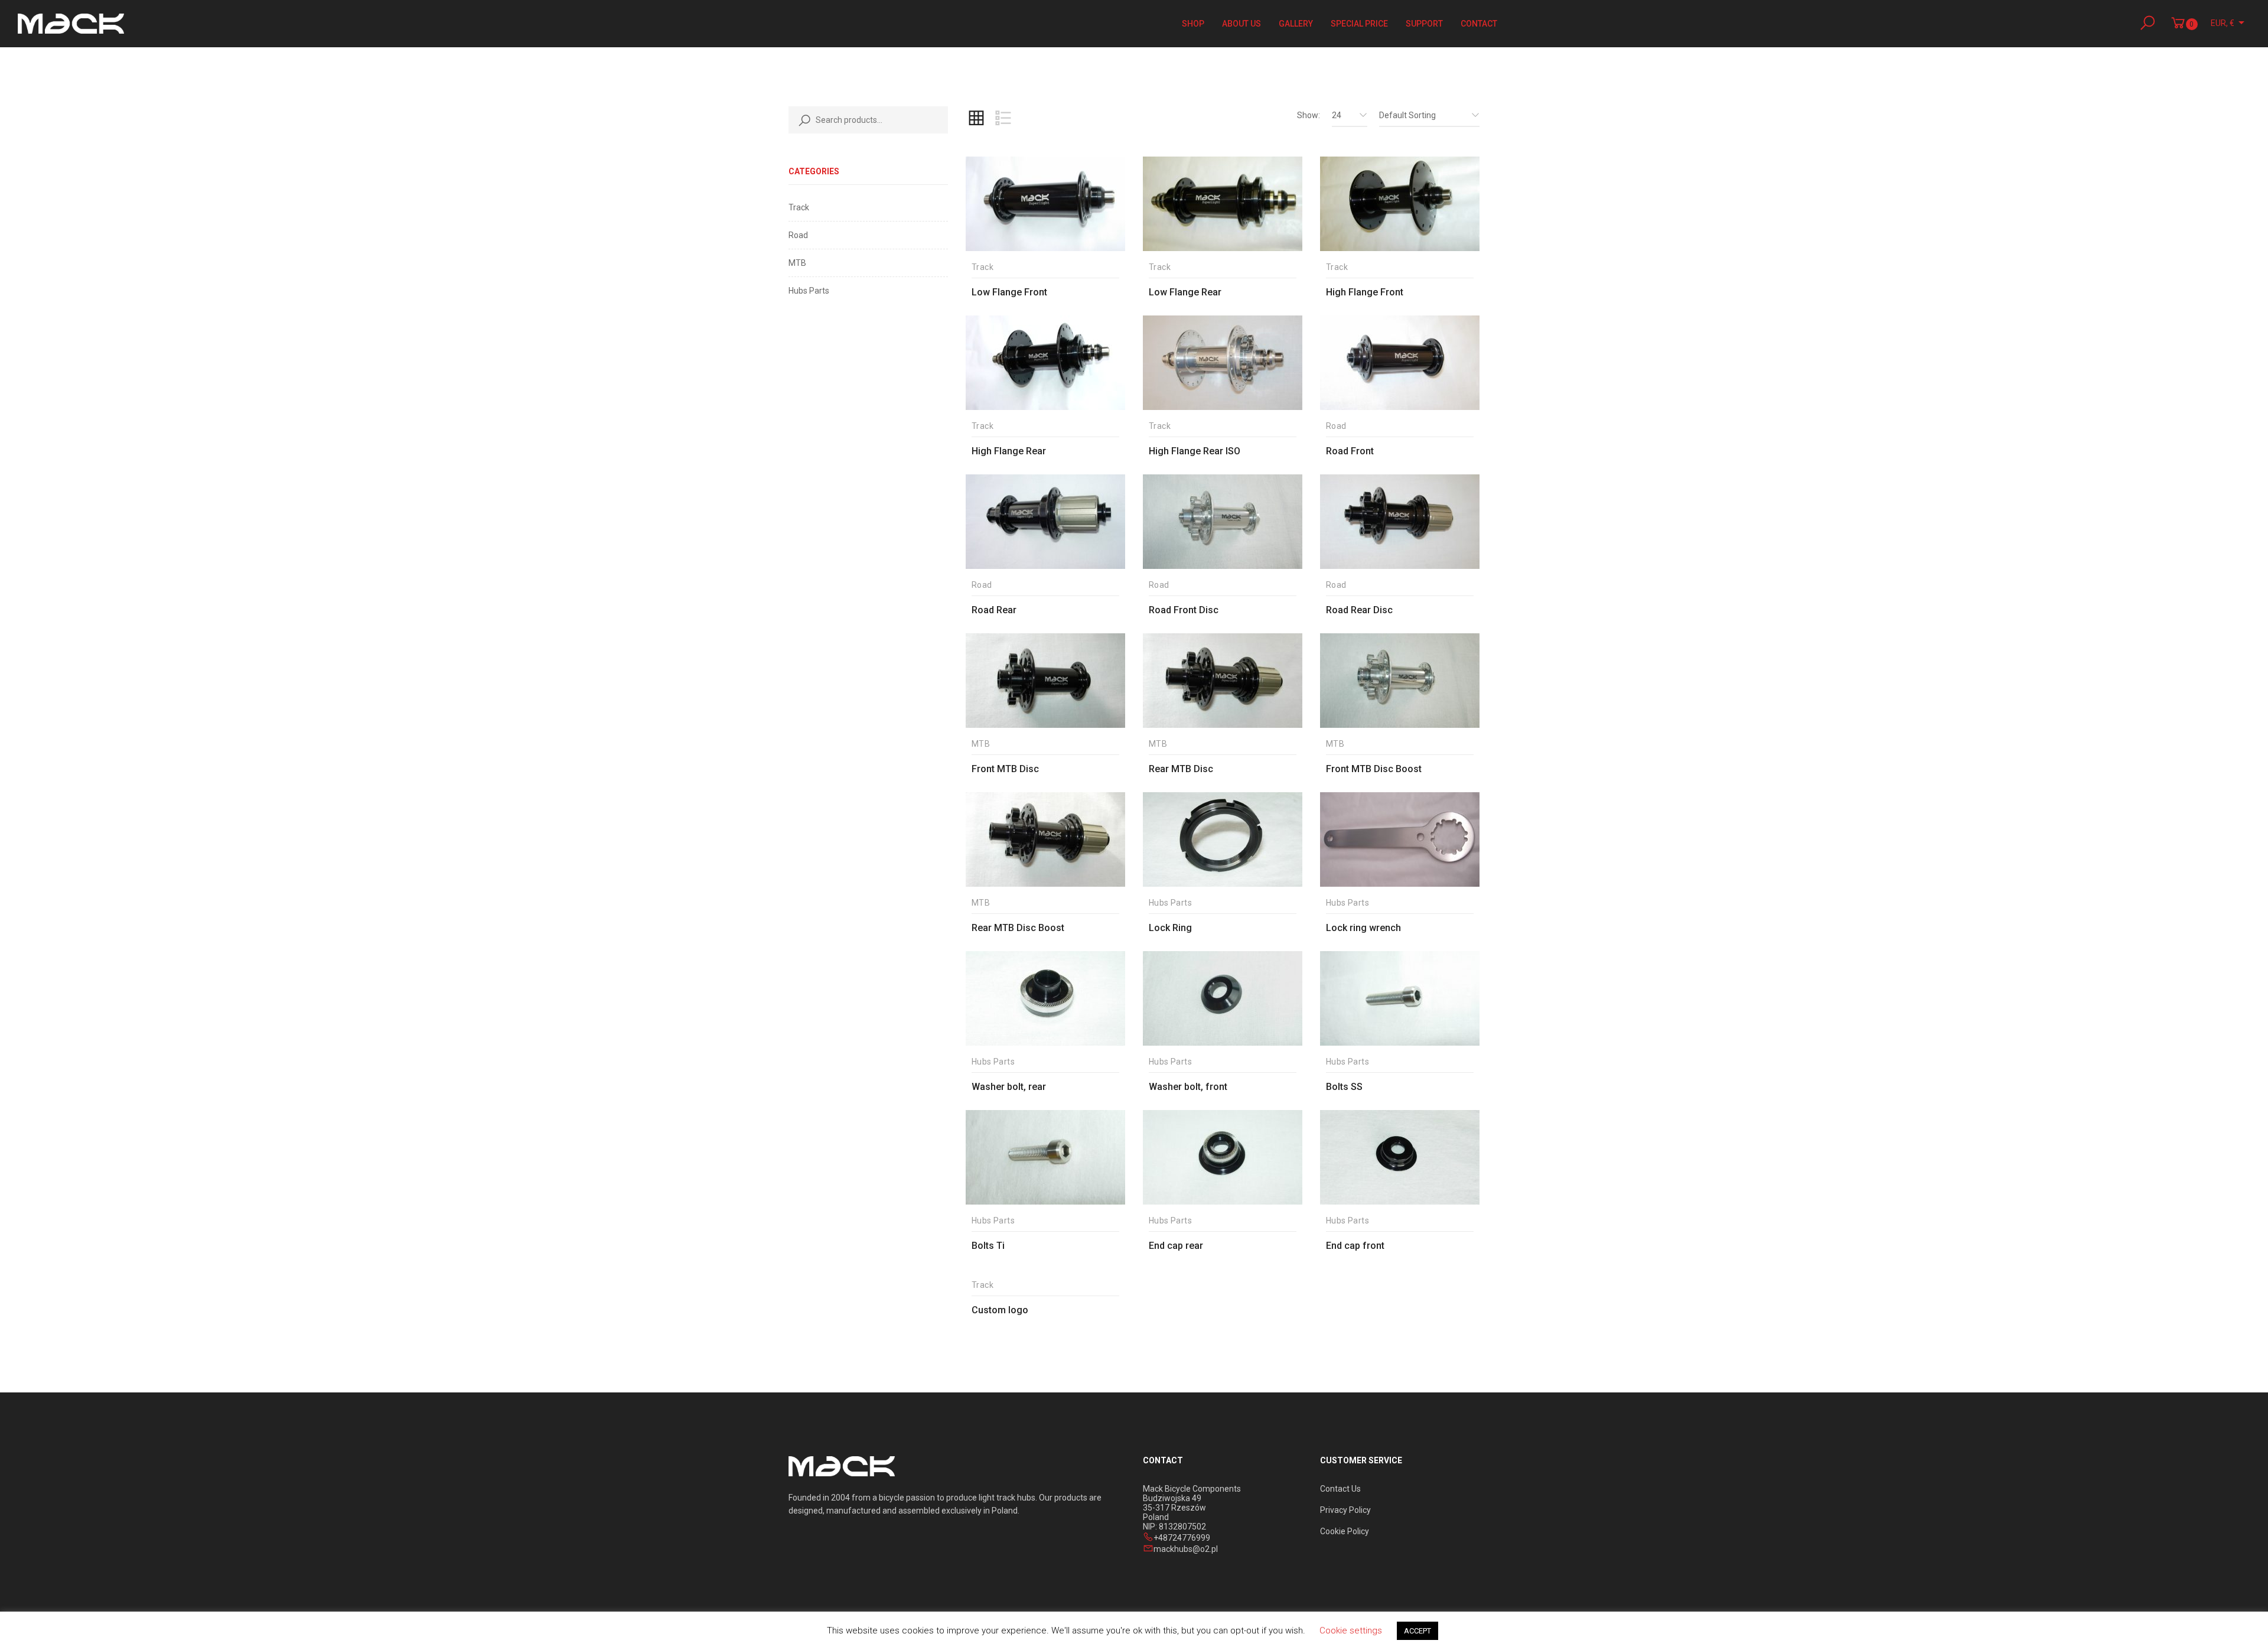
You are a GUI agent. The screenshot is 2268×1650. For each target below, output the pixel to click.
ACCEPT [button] (1417, 1631)
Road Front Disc (1184, 610)
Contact (1479, 24)
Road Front (1350, 451)
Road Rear (994, 610)
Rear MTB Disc (1181, 769)
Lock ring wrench (1363, 928)
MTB (797, 263)
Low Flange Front (1009, 292)
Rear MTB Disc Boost (1018, 928)
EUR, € (2223, 23)
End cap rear (1176, 1246)
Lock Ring (1170, 928)
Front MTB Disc (1005, 769)
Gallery (1296, 24)
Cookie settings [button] (1351, 1631)
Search (802, 120)
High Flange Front (1365, 292)
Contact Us (1340, 1489)
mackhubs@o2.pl (1186, 1549)
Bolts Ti (988, 1246)
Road (798, 235)
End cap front (1355, 1246)
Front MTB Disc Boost (1374, 769)
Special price (1359, 24)
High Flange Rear (1009, 451)
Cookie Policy (1345, 1531)
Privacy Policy (1345, 1510)
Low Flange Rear (1185, 292)
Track (799, 207)
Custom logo (1000, 1310)
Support (1424, 24)
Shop (1193, 24)
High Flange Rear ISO (1195, 451)
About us (1241, 24)
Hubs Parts (809, 291)
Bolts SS (1344, 1087)
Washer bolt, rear (1009, 1087)
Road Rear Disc (1359, 610)
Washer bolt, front (1188, 1087)
